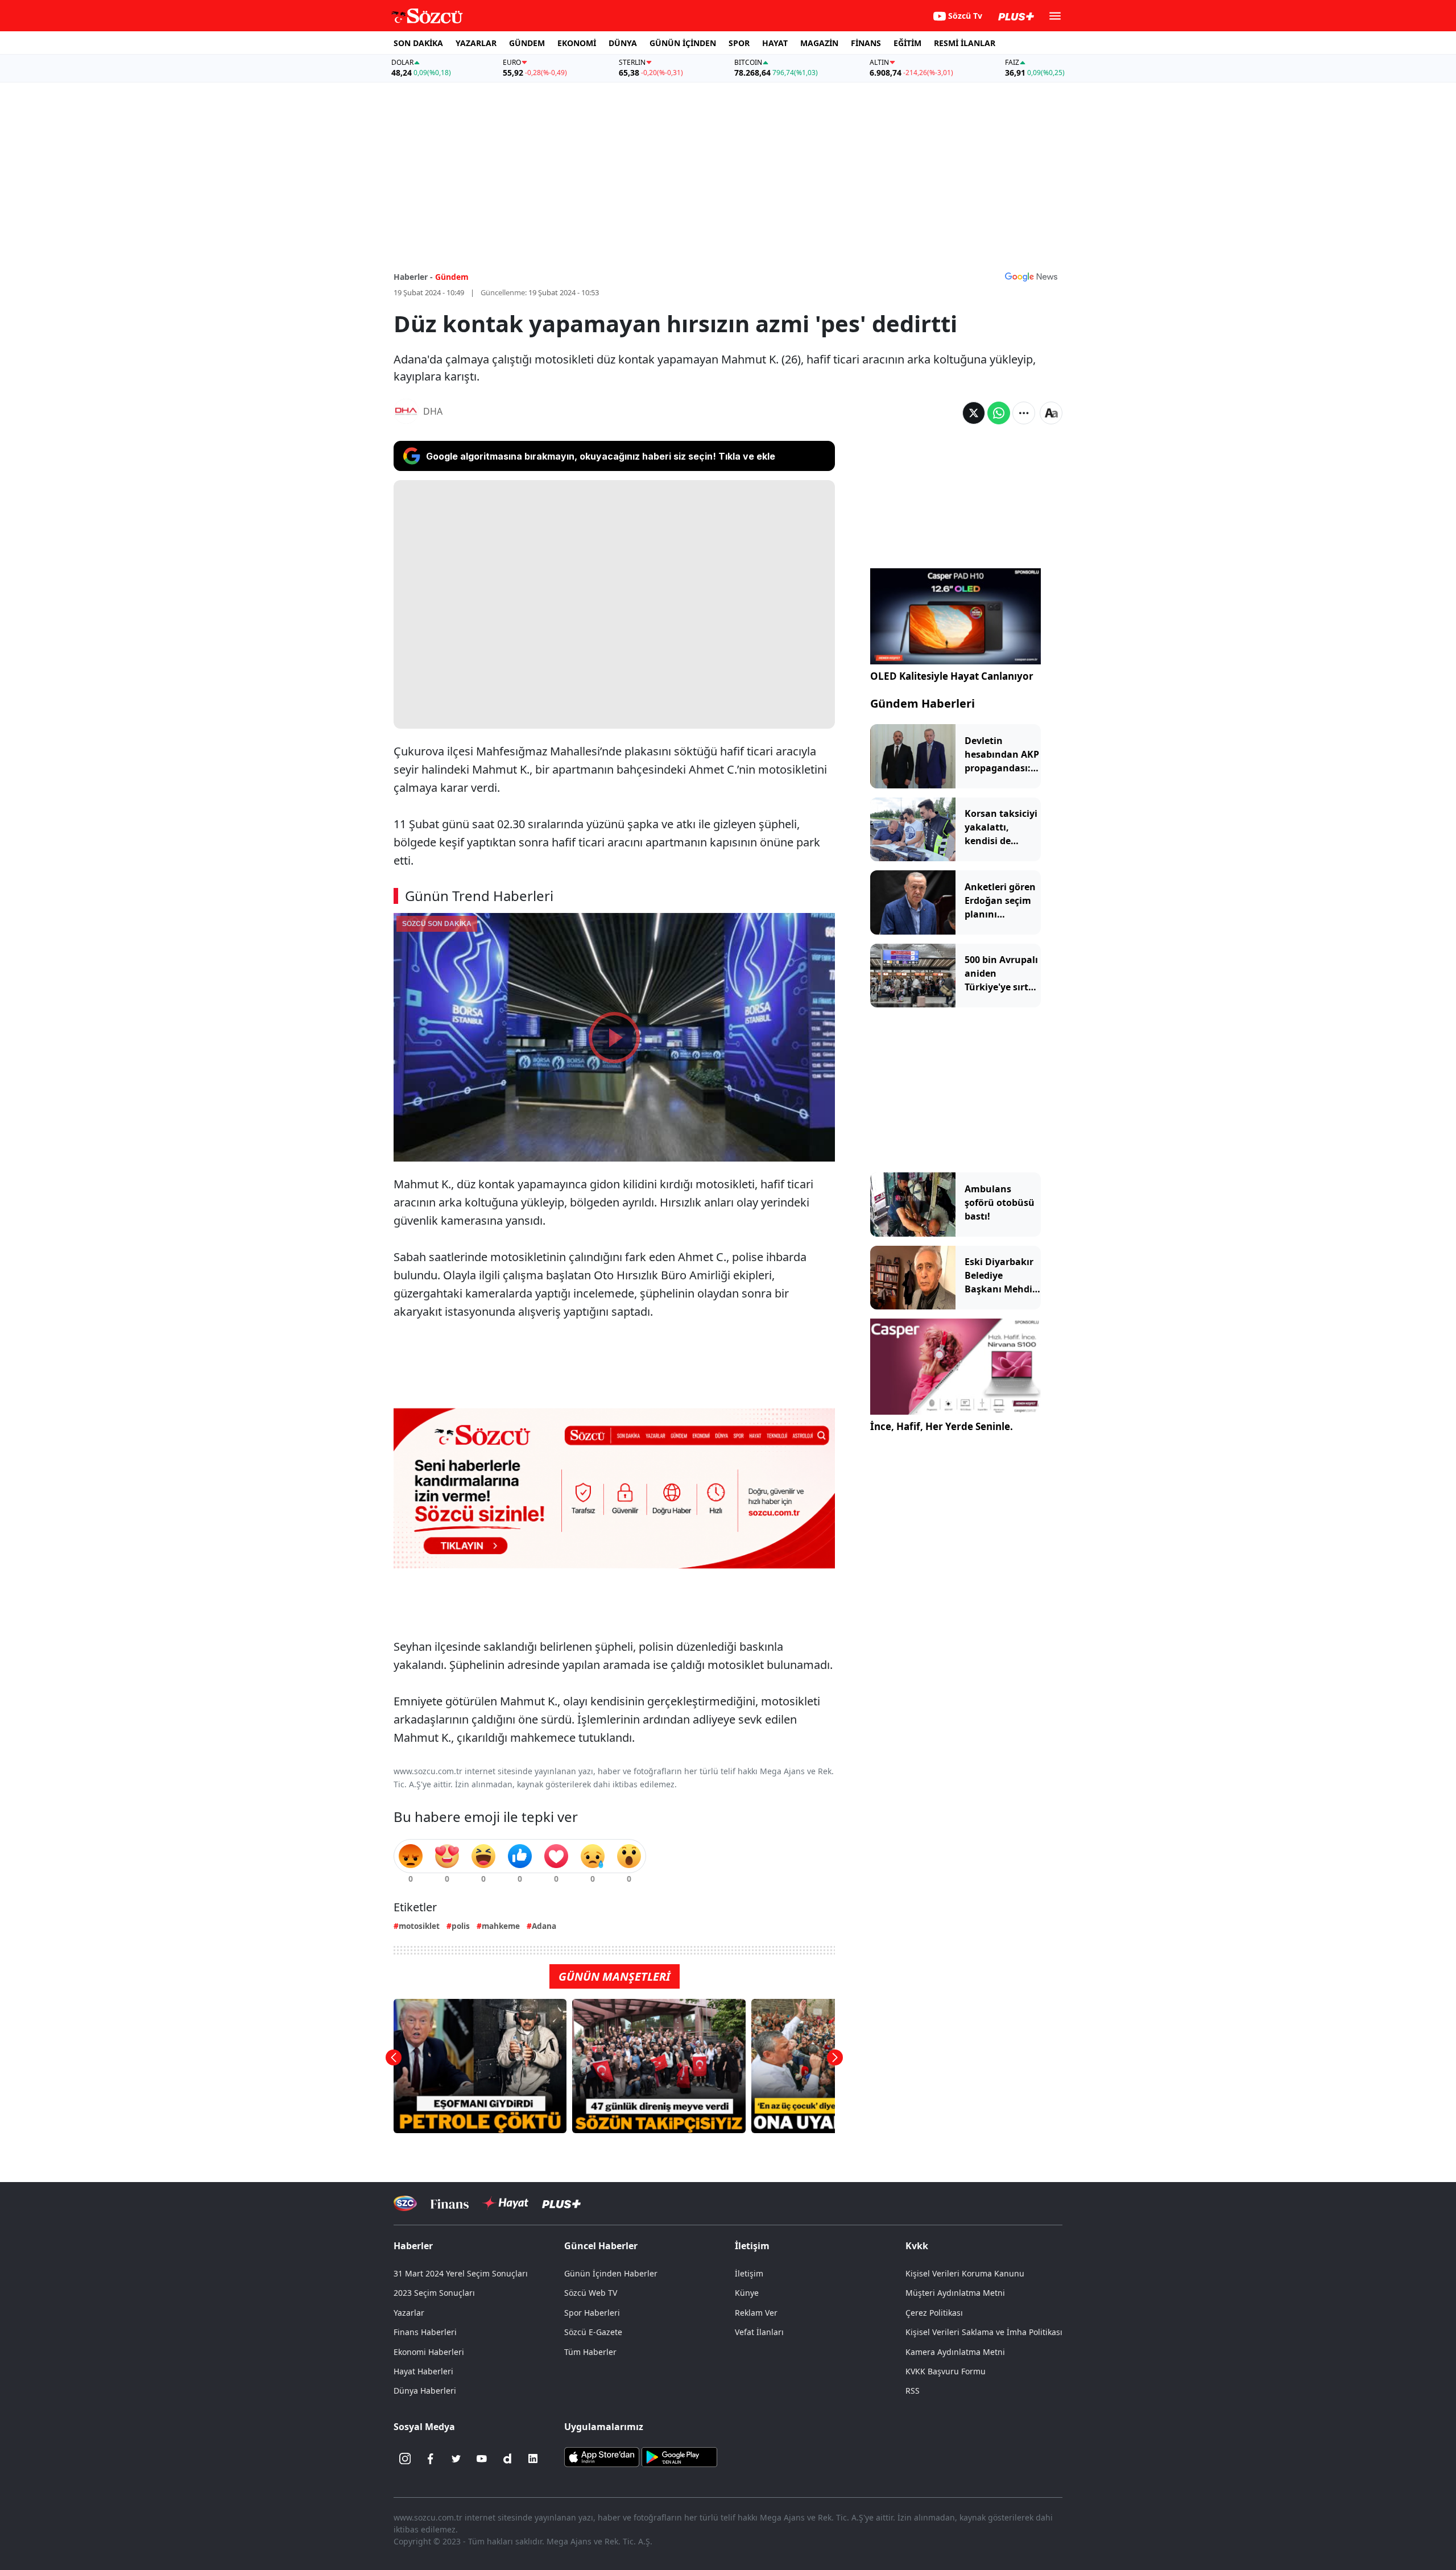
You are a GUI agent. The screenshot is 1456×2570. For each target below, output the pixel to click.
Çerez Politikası (934, 2313)
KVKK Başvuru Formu (946, 2371)
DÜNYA (623, 43)
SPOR (739, 43)
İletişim (749, 2273)
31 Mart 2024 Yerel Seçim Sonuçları (461, 2273)
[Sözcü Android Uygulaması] (679, 2456)
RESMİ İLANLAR (965, 43)
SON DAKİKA (418, 43)
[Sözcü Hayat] (505, 2203)
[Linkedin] (533, 2459)
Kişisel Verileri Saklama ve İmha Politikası (984, 2332)
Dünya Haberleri (425, 2391)
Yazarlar (409, 2313)
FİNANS (866, 43)
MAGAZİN (819, 43)
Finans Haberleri (425, 2332)
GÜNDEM (527, 43)
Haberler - (413, 277)
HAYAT (775, 43)
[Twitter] (456, 2459)
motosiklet (419, 1926)
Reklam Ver (756, 2313)
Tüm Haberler (590, 2352)
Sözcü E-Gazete (593, 2332)
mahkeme (501, 1926)
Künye (747, 2293)
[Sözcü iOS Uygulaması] (602, 2456)
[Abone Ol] (1031, 276)
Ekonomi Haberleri (429, 2352)
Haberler (413, 2246)
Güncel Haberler (601, 2246)
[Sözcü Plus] (561, 2203)
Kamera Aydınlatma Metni (955, 2352)
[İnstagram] (405, 2459)
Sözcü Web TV (591, 2293)
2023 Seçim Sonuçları (434, 2293)
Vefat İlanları (759, 2332)
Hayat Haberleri (423, 2371)
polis (461, 1926)
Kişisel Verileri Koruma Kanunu (965, 2273)
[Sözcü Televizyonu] (405, 2203)
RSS (913, 2391)
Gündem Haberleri (923, 703)
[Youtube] (482, 2459)
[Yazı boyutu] (1051, 413)
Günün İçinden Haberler (611, 2273)
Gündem (452, 277)
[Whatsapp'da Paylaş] (999, 413)
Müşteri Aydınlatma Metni (955, 2293)
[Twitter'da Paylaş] (974, 413)
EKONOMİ (577, 43)
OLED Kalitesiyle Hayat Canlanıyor (952, 676)
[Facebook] (431, 2459)
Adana (544, 1926)
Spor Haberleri (592, 2313)
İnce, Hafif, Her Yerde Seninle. (942, 1426)
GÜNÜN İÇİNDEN (683, 43)
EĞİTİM (907, 43)
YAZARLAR (476, 43)
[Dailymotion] (507, 2459)
